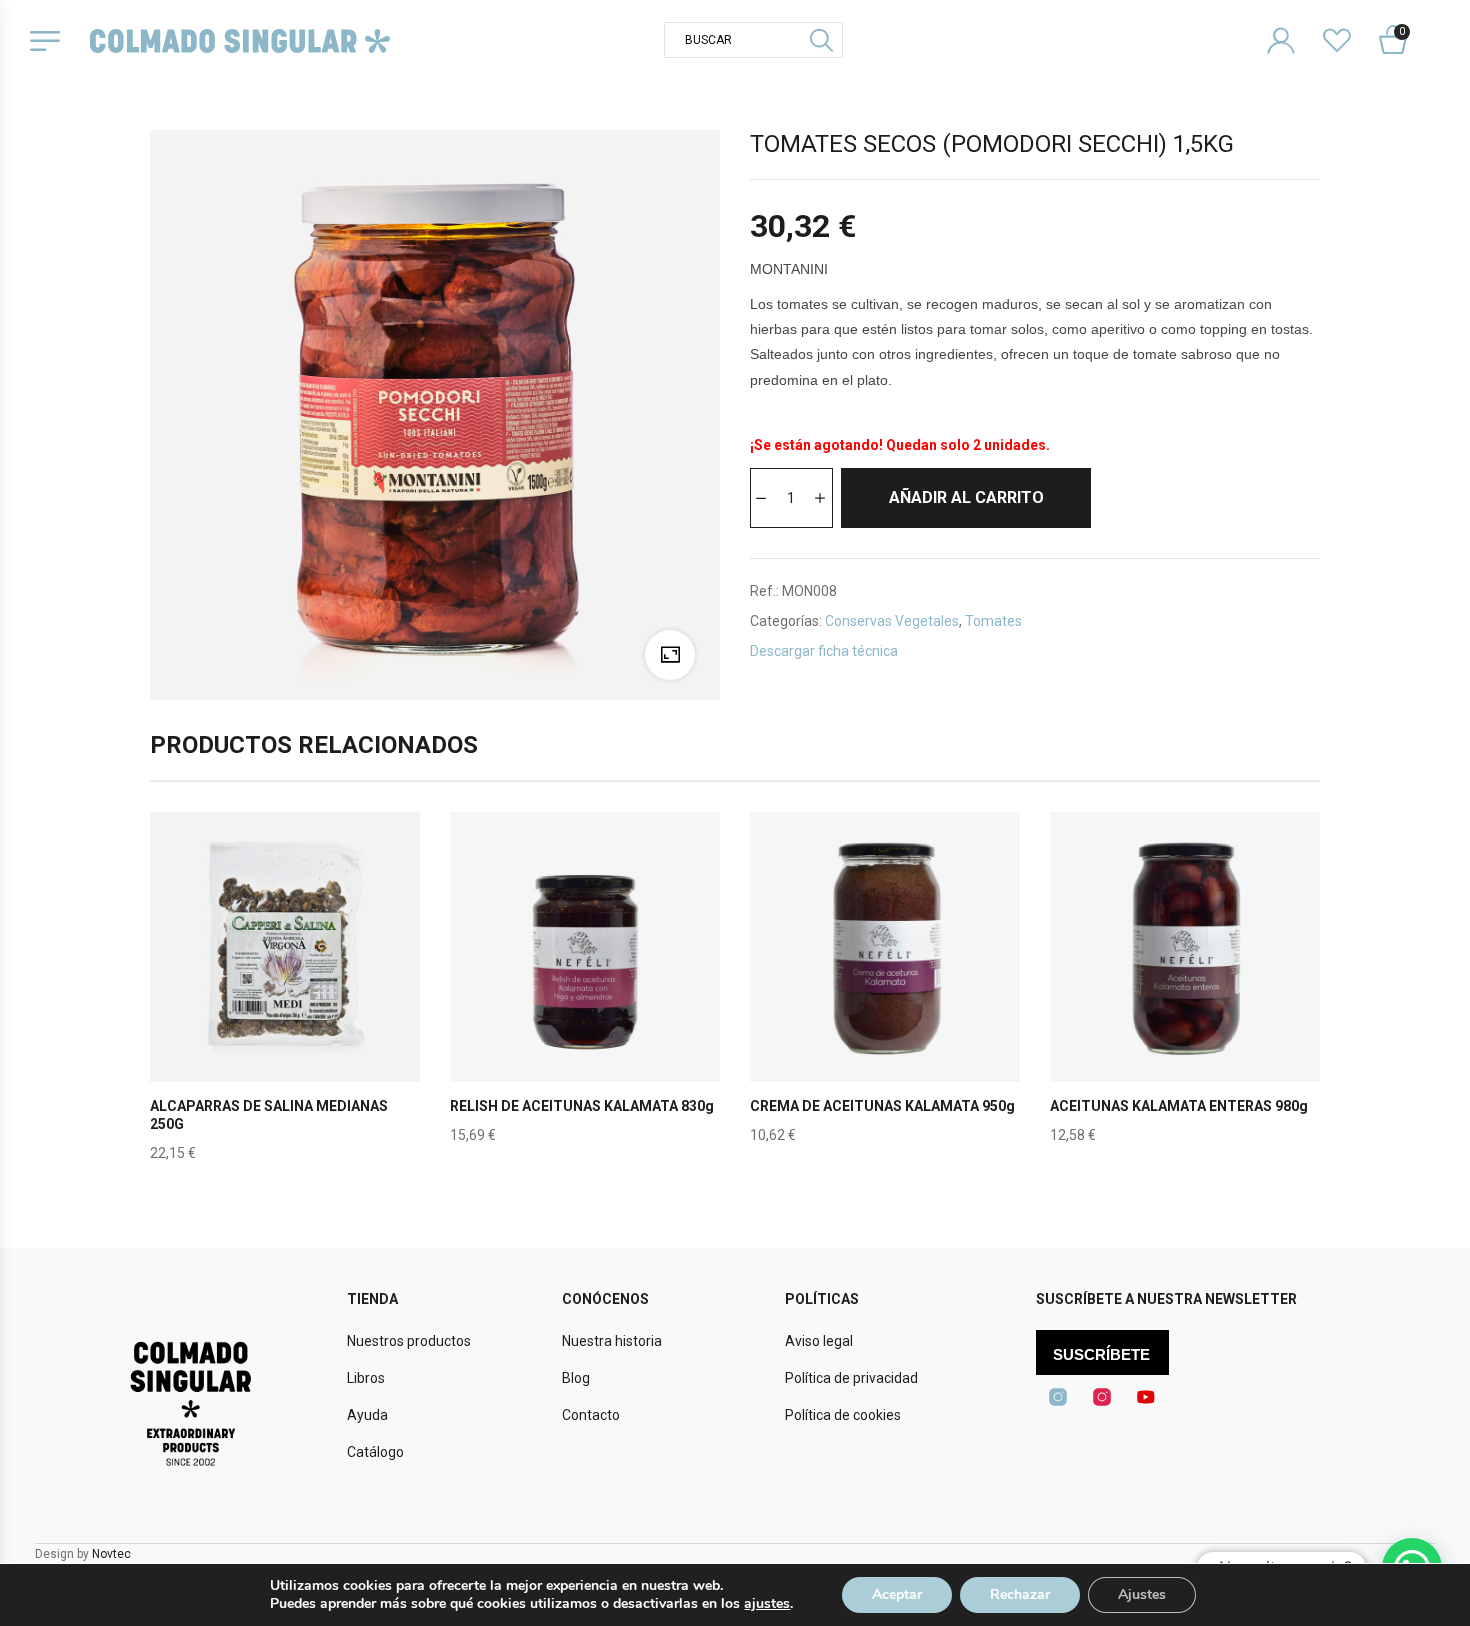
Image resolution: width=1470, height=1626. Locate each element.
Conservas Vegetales (892, 621)
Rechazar (1020, 1594)
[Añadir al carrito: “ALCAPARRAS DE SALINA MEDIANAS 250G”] (285, 994)
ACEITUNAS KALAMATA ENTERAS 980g (1179, 1106)
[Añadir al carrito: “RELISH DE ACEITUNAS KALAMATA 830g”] (585, 994)
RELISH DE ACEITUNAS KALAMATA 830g (582, 1106)
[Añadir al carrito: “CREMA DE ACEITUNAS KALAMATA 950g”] (885, 994)
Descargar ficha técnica (824, 651)
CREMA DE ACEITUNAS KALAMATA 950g (882, 1106)
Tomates (993, 621)
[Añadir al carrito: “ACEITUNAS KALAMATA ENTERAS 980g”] (1185, 994)
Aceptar (897, 1594)
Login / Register (1293, 24)
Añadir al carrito (966, 497)
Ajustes (1142, 1594)
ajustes (767, 1604)
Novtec (111, 1554)
